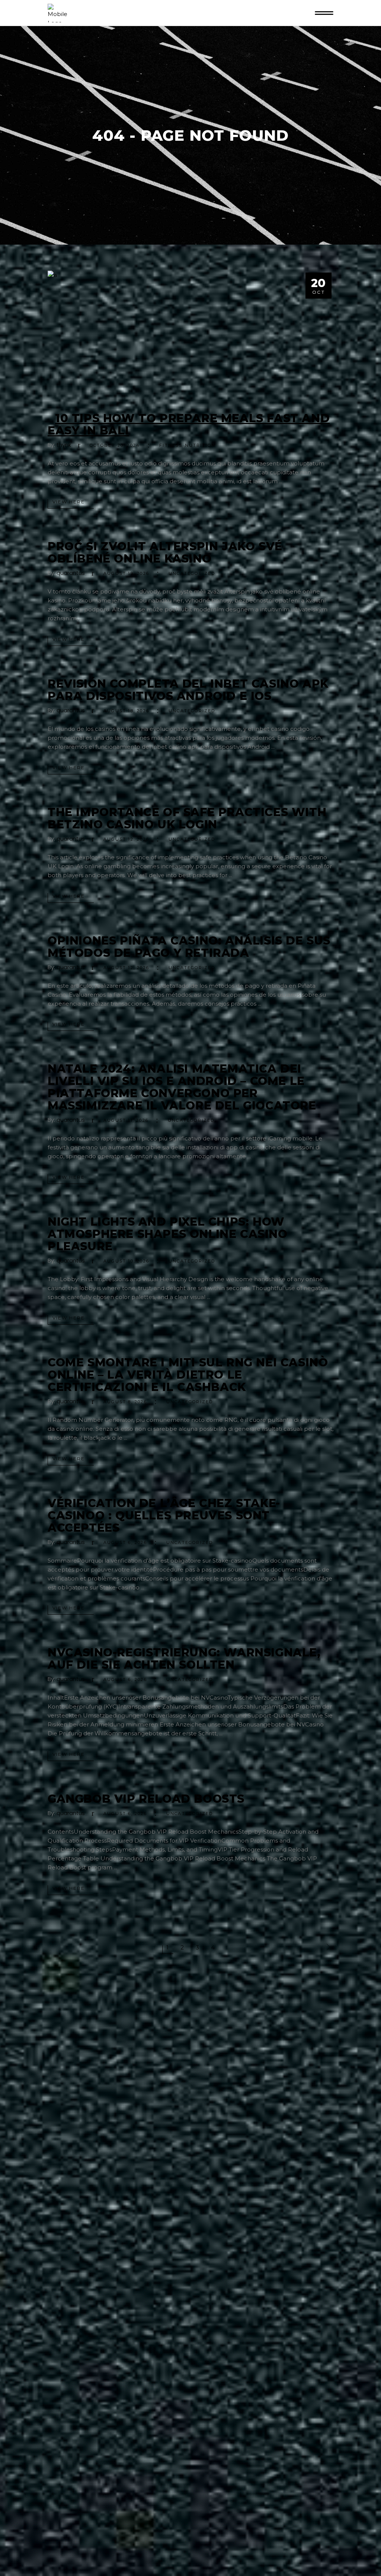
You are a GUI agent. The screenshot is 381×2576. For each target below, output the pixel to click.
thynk (64, 445)
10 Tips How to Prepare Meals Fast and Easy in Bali (189, 424)
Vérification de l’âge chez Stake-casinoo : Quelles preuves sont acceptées (164, 1515)
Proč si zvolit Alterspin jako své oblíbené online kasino (165, 553)
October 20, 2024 (115, 445)
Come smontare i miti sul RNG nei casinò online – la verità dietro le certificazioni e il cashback (188, 1375)
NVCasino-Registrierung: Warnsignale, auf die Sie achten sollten (184, 1659)
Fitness (171, 445)
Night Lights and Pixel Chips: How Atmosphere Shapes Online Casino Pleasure (168, 1234)
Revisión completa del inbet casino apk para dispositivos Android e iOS (188, 690)
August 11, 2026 (126, 1120)
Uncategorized (192, 573)
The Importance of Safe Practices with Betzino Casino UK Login (187, 818)
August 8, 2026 (125, 1402)
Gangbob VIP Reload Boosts (146, 1799)
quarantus (71, 573)
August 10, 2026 (126, 1261)
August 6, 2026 (125, 1542)
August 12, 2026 (126, 839)
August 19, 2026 (126, 573)
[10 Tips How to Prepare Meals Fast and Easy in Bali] (190, 336)
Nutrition (200, 445)
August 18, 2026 (126, 711)
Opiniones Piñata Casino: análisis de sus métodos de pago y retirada (189, 947)
